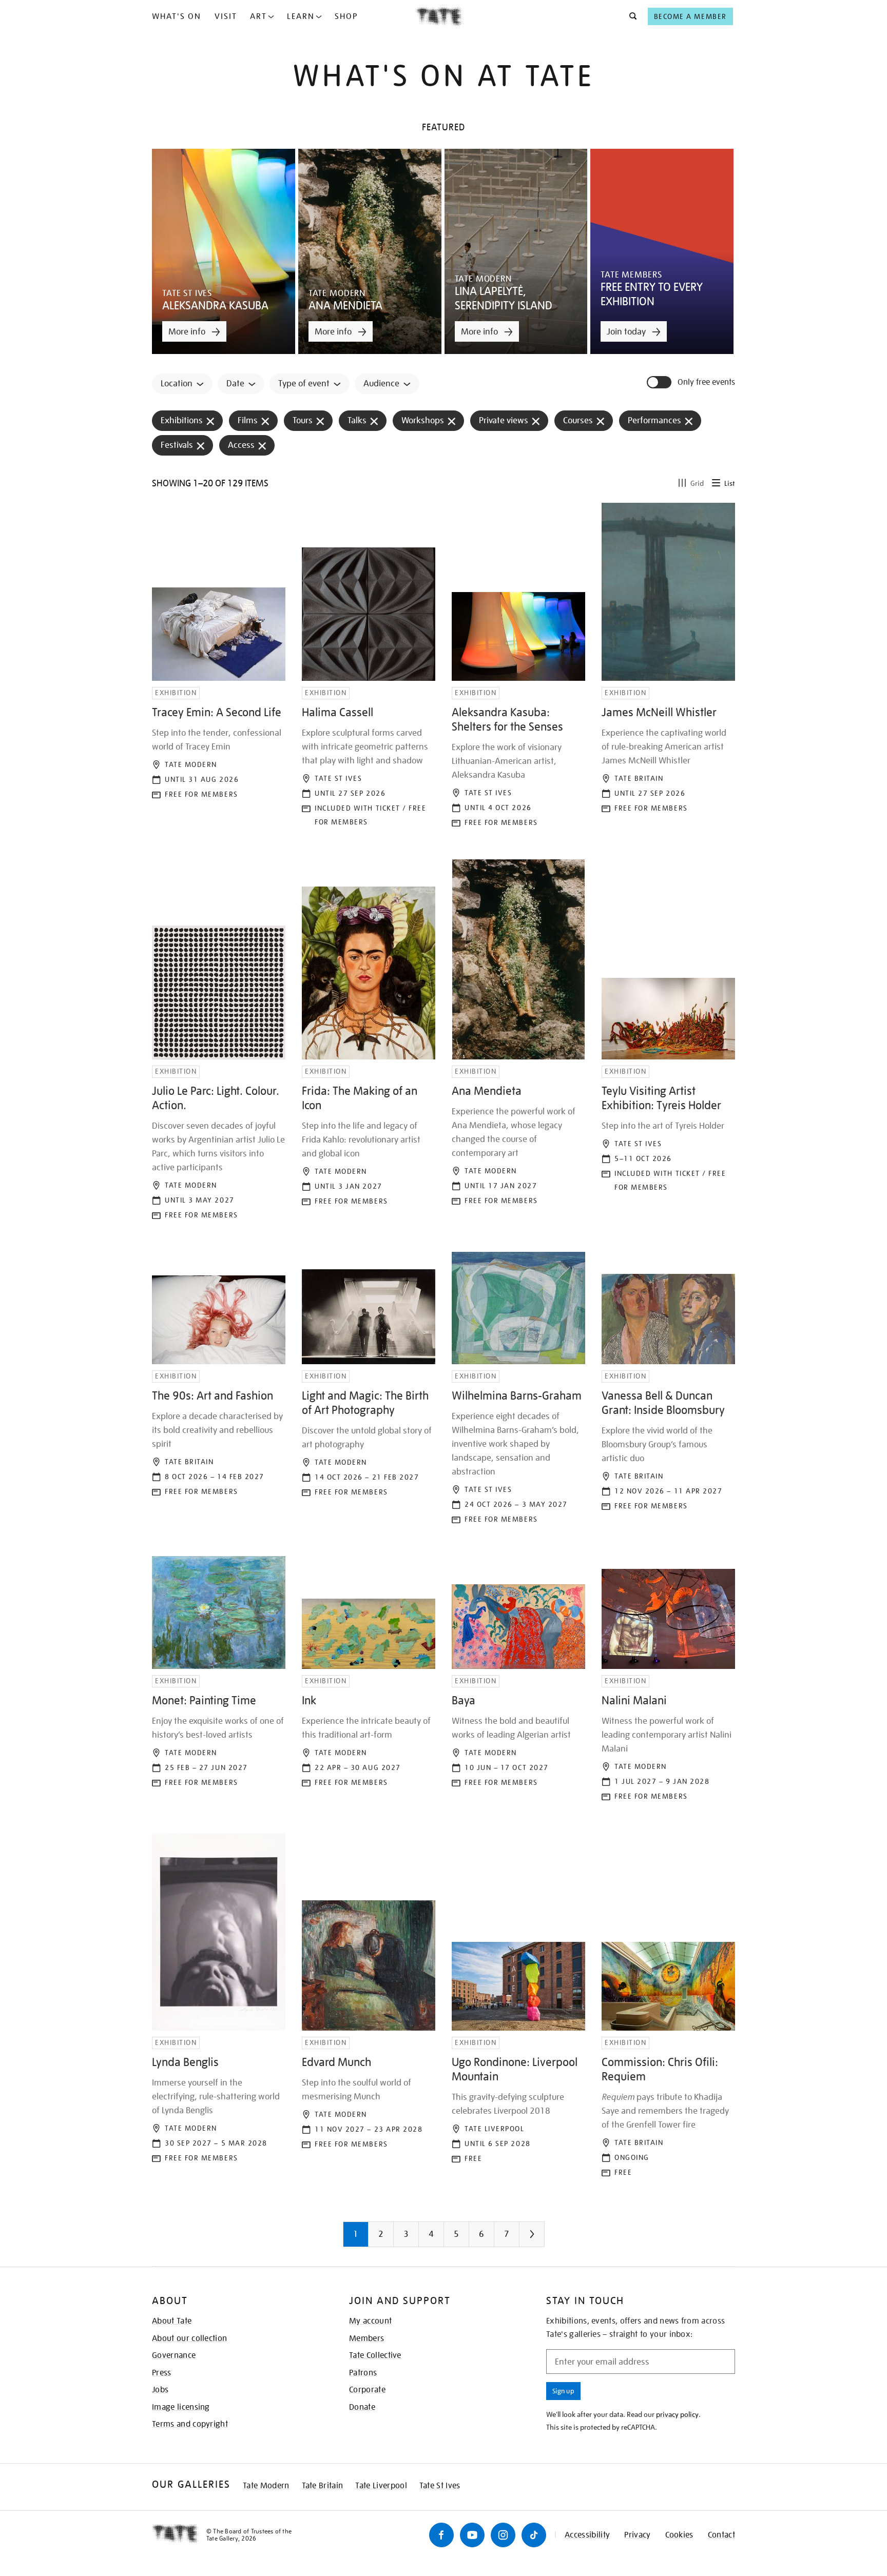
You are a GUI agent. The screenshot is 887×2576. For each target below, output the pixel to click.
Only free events (706, 382)
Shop (346, 16)
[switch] (660, 382)
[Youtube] (472, 2535)
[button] (630, 16)
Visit (226, 16)
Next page (552, 2238)
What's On (177, 16)
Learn (301, 16)
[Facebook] (441, 2535)
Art (258, 16)
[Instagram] (503, 2535)
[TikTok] (534, 2535)
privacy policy (677, 2414)
